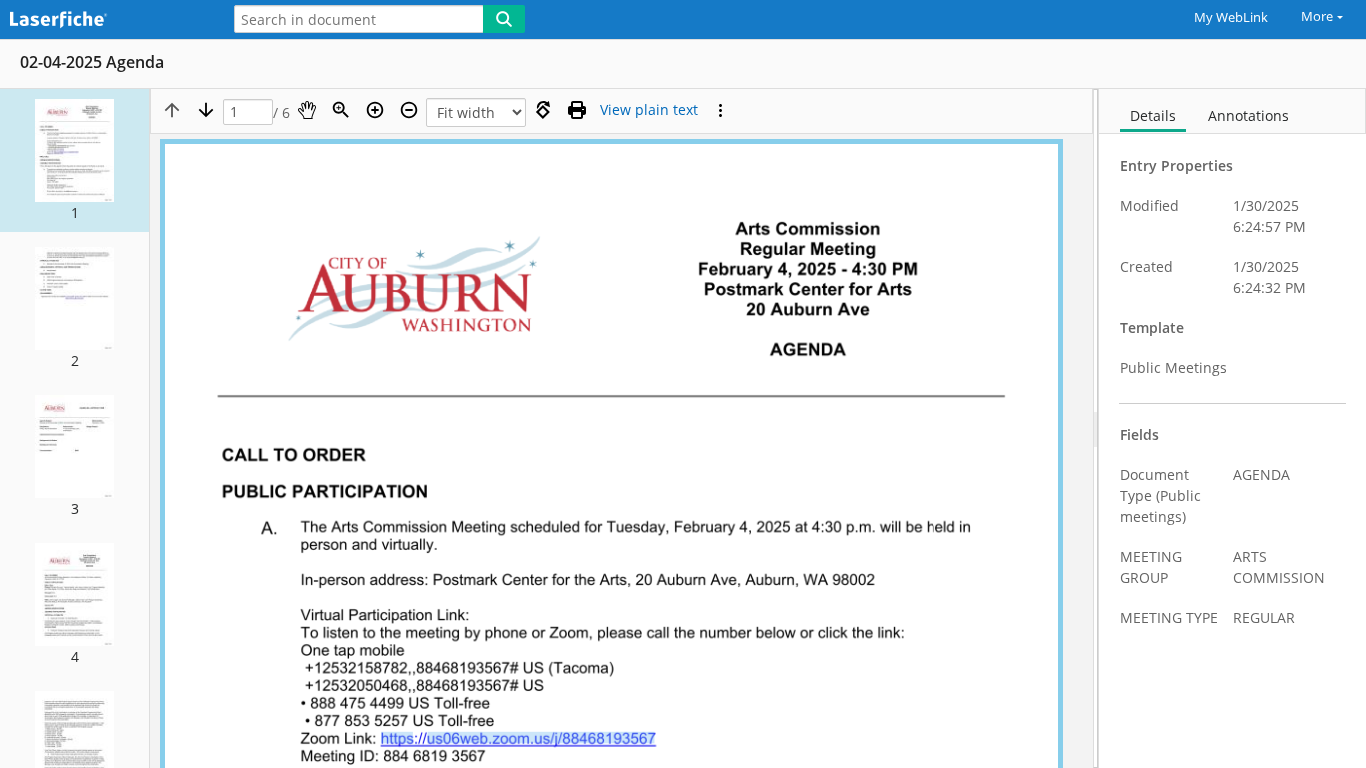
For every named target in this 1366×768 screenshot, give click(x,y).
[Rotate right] (543, 110)
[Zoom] (341, 110)
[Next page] (206, 110)
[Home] (105, 20)
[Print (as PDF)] (577, 110)
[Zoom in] (375, 110)
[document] (1232, 428)
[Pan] (307, 110)
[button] (74, 160)
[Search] (504, 19)
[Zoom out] (409, 110)
